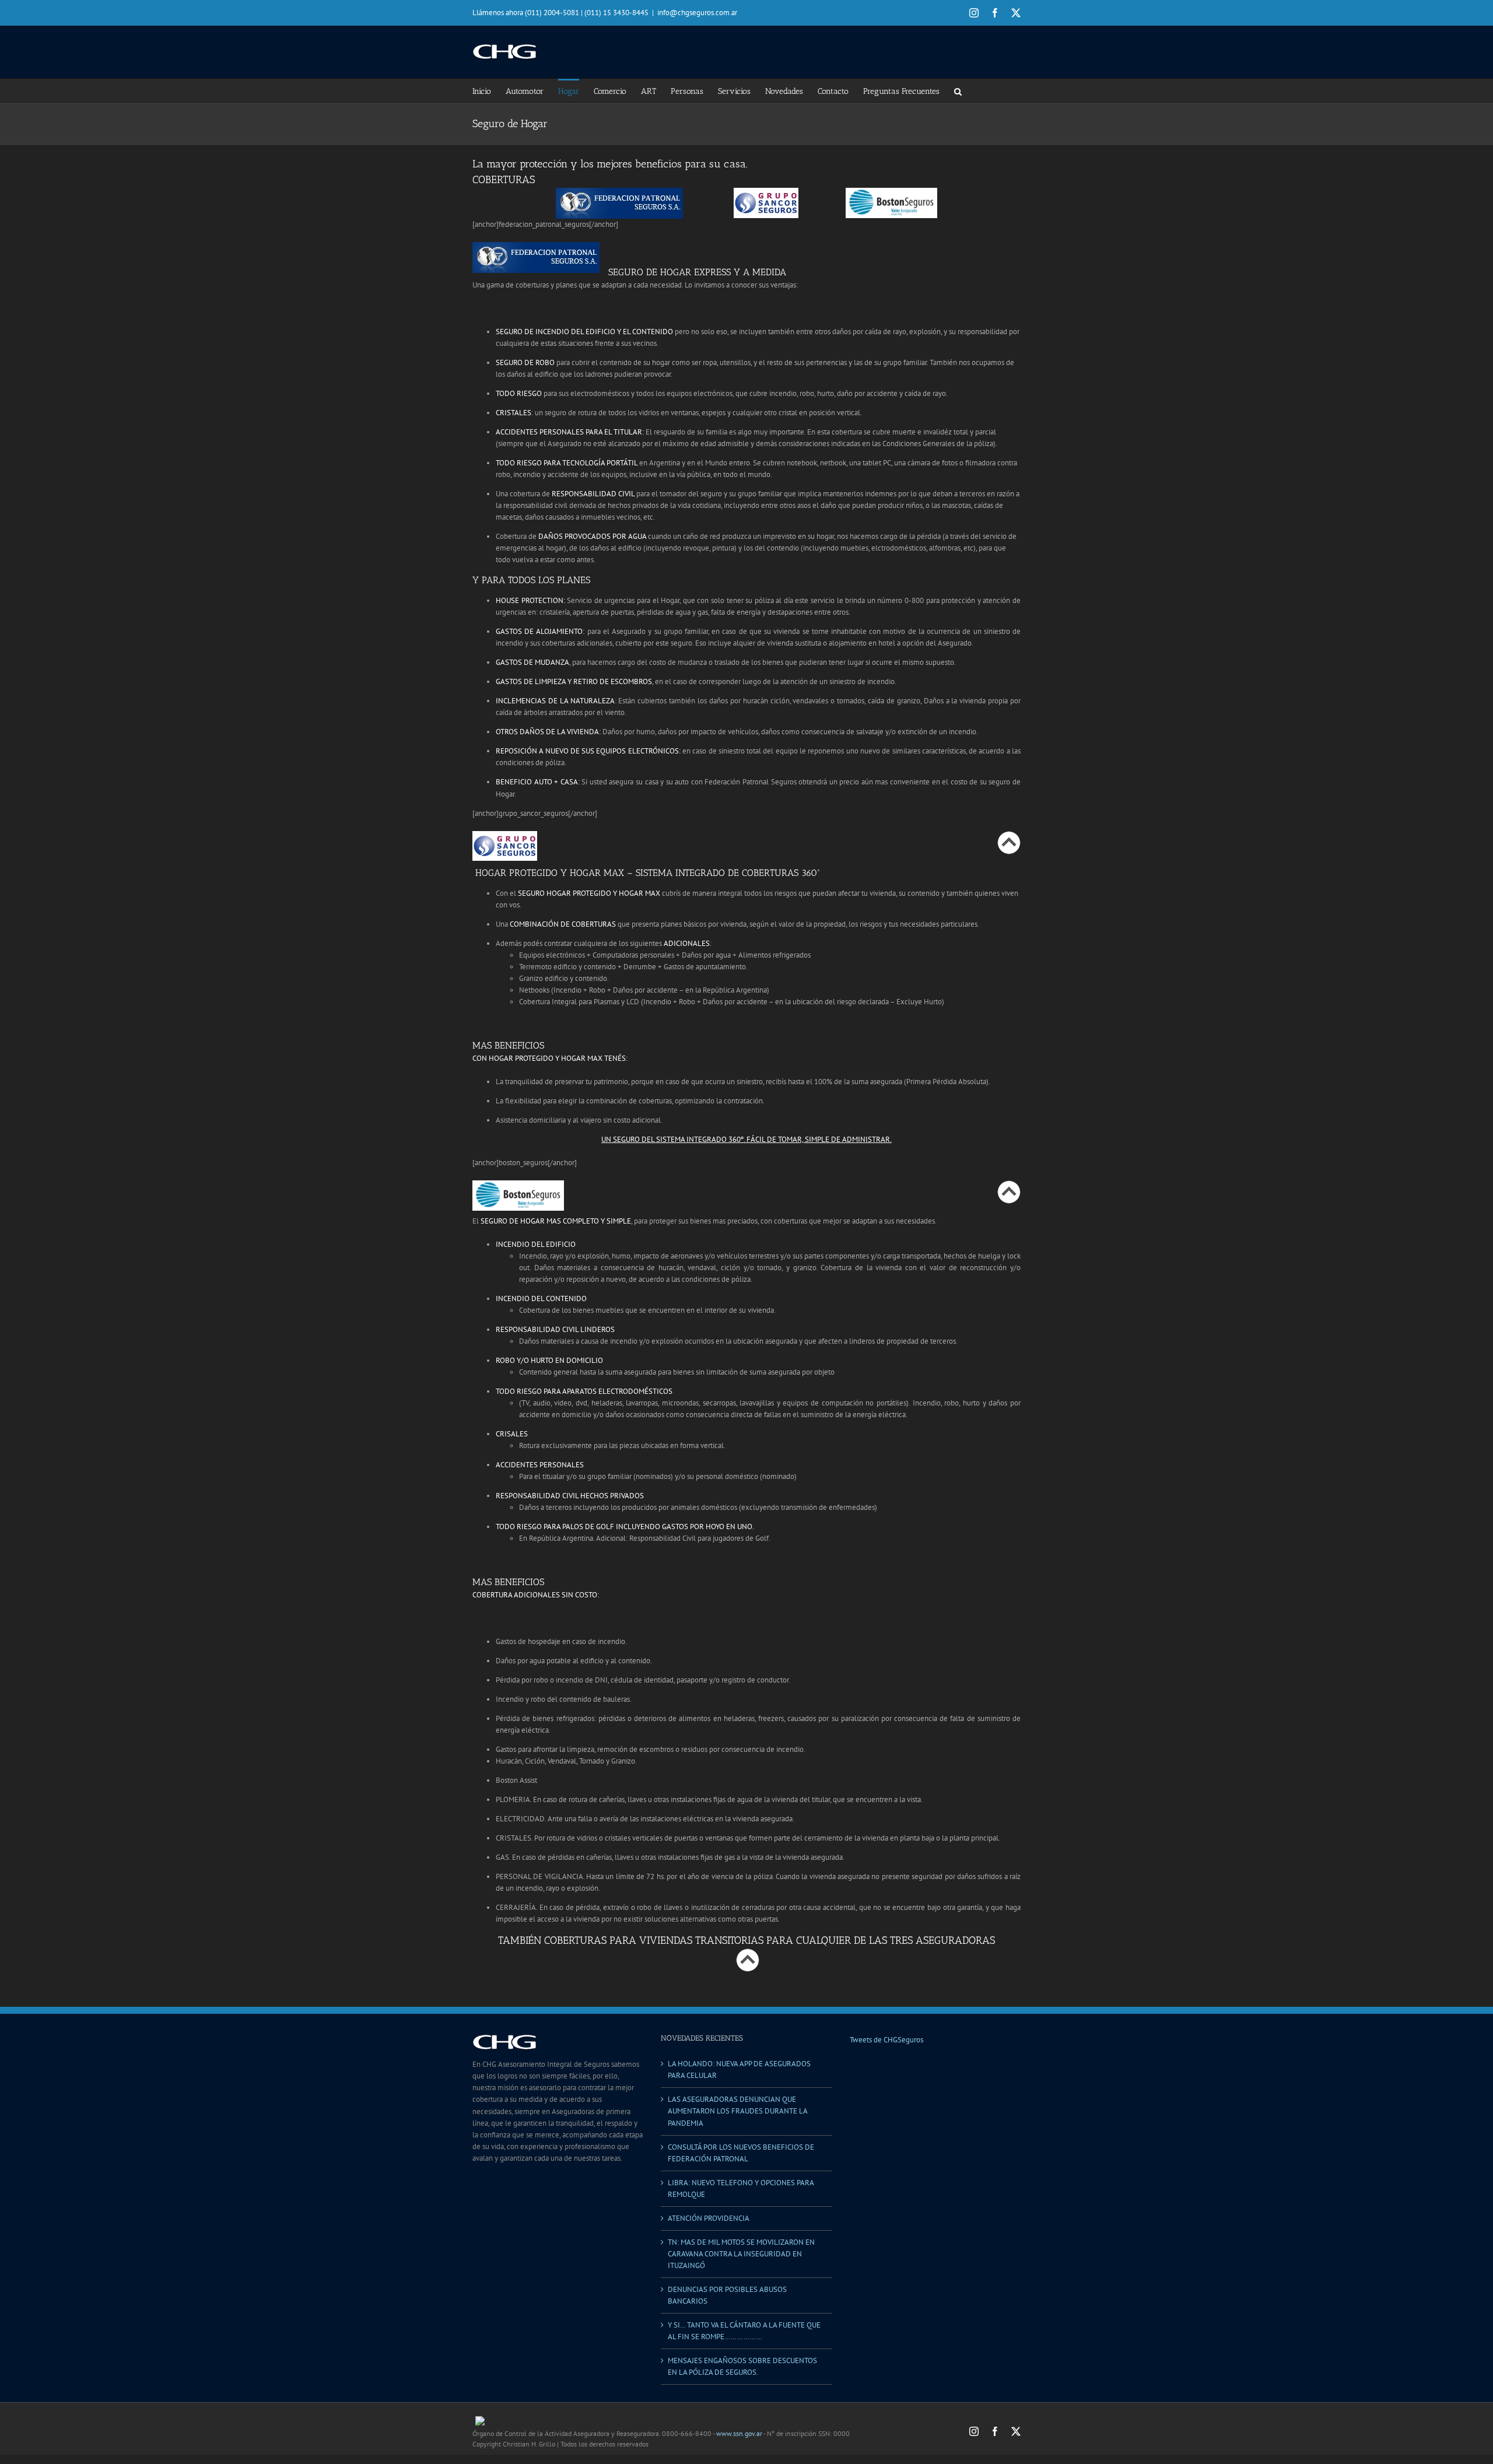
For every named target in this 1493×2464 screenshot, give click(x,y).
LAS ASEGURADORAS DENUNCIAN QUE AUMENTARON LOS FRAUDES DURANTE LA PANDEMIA (737, 2111)
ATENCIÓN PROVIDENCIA (709, 2218)
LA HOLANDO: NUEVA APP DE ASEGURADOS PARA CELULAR (739, 2069)
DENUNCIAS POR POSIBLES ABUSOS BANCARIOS (727, 2295)
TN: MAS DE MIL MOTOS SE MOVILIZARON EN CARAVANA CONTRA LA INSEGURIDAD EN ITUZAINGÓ (741, 2254)
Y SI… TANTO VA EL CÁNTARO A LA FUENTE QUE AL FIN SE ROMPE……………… (744, 2331)
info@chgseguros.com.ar (697, 13)
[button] (958, 90)
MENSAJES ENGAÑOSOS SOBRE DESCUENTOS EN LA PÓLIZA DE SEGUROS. (742, 2366)
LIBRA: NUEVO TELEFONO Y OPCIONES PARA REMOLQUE (741, 2188)
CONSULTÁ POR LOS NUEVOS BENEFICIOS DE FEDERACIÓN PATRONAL (741, 2153)
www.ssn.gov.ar (739, 2433)
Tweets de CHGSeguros (886, 2040)
